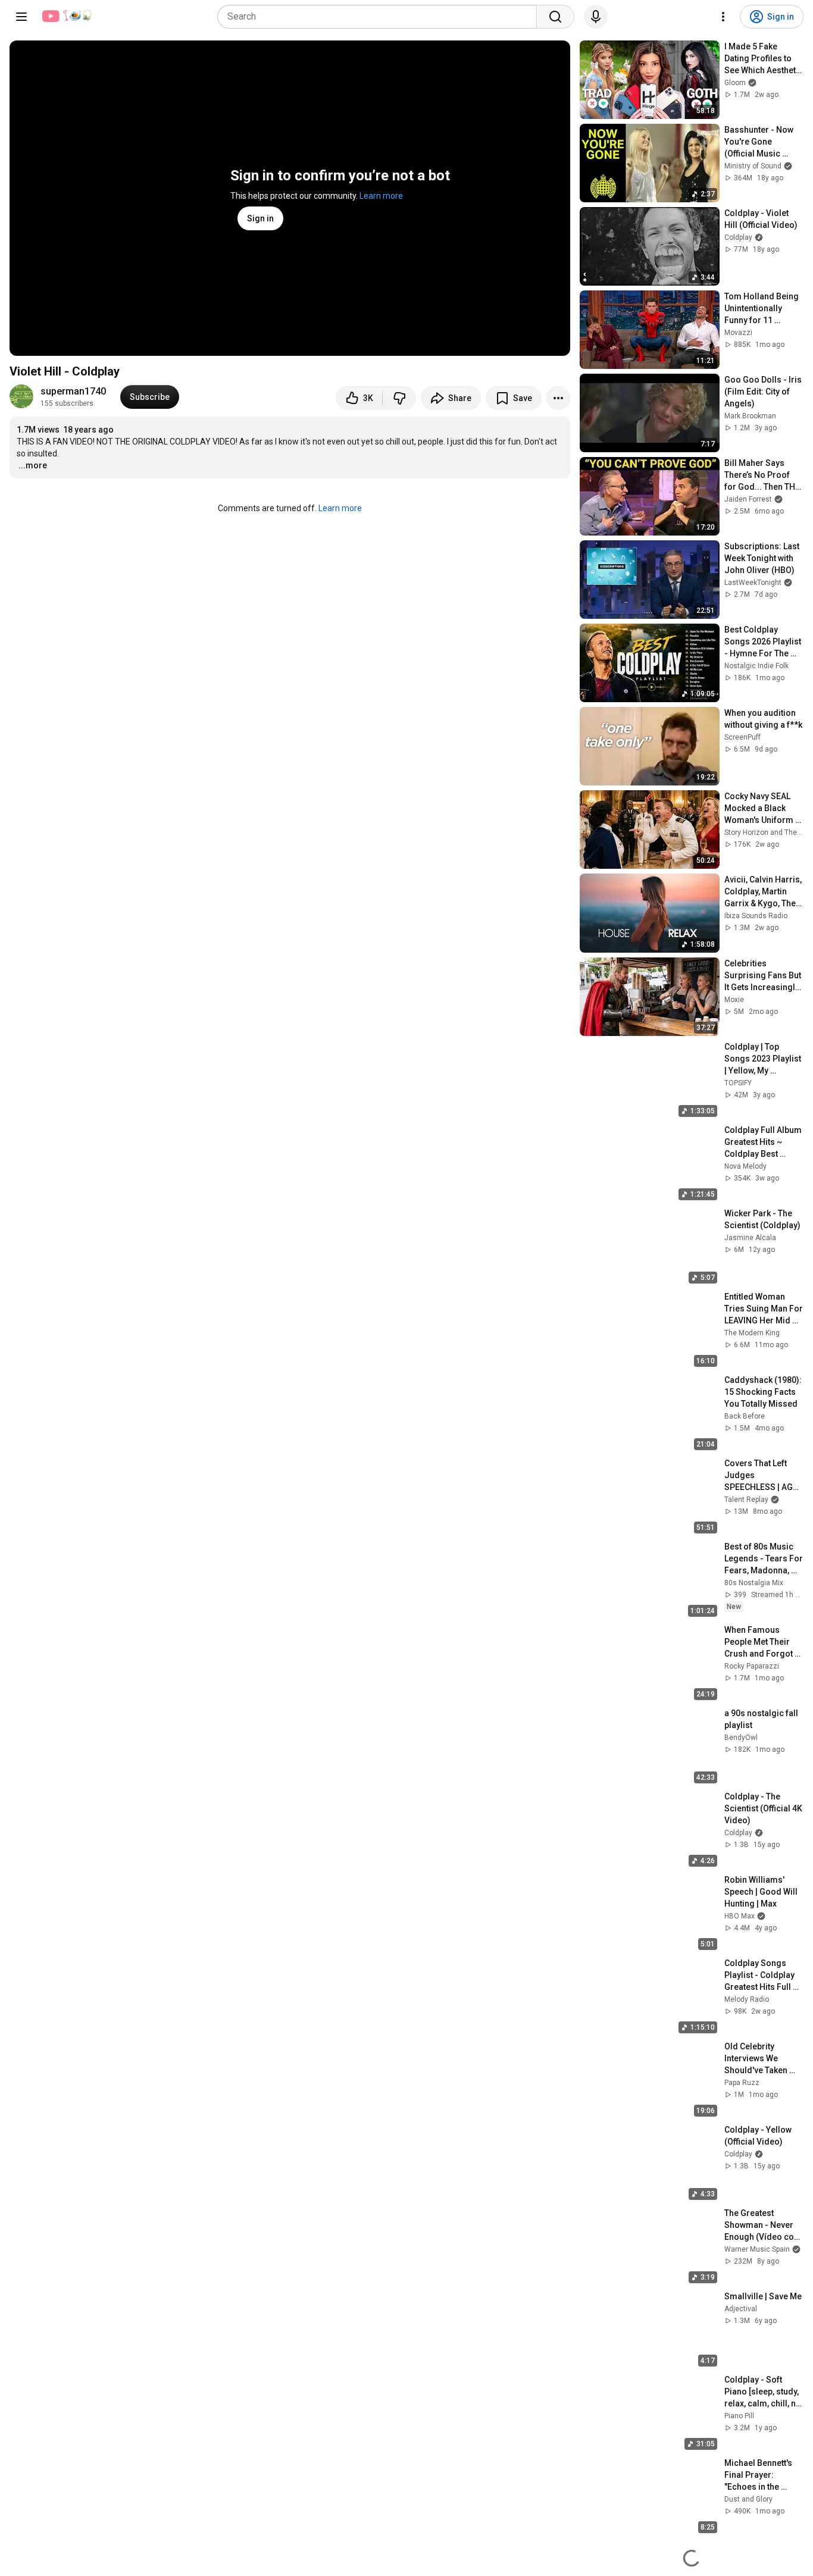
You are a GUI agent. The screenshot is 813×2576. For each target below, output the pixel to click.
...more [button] (33, 465)
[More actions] (558, 398)
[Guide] (21, 17)
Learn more (381, 196)
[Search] (555, 17)
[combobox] (381, 17)
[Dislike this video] (399, 398)
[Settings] (723, 17)
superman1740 (73, 391)
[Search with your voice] (596, 17)
